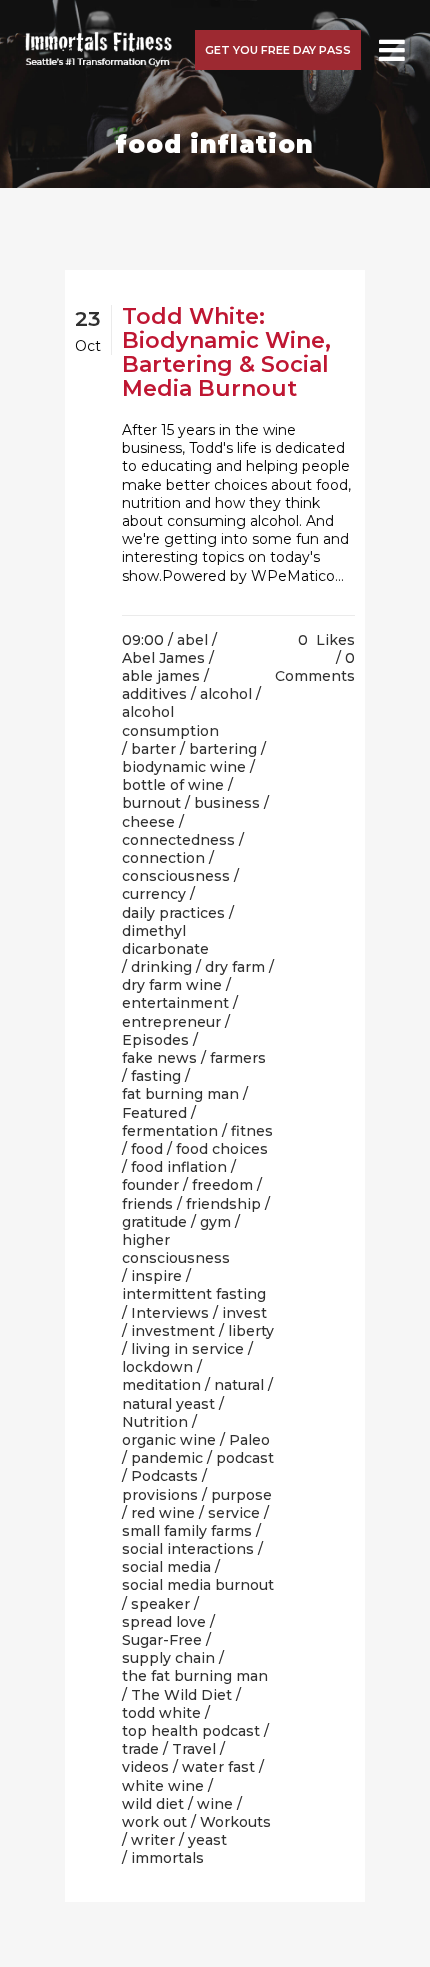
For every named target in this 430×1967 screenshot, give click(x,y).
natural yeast (168, 1404)
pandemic (167, 1458)
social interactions (188, 1549)
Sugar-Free (162, 1640)
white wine (163, 1786)
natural (239, 1385)
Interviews (170, 1313)
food (147, 1149)
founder (150, 1185)
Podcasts (164, 1476)
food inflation (179, 1167)
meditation (161, 1385)
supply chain (168, 1658)
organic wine (169, 1440)
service (234, 1513)
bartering (223, 749)
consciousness (176, 876)
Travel (194, 1749)
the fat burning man (195, 1676)
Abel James (163, 658)
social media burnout (198, 1585)
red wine (163, 1513)
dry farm (235, 967)
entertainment (175, 1003)
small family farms (187, 1531)
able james (161, 676)
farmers (238, 1058)
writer (153, 1840)
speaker (160, 1604)
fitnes (252, 1131)
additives (154, 694)
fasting (156, 1076)
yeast (207, 1840)
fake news (159, 1058)
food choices (222, 1149)
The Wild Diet (181, 1695)
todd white (161, 1713)
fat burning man (180, 1094)
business (227, 803)
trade (140, 1749)
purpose (241, 1495)
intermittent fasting (194, 1294)
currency (154, 894)
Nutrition (155, 1422)
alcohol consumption (170, 721)
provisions (160, 1495)
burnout (151, 803)
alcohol (226, 694)
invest (244, 1313)
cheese (148, 822)
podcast (245, 1458)
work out (154, 1822)
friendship (223, 1204)
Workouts (235, 1822)
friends (147, 1204)
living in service (187, 1349)
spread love (164, 1622)
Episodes (155, 1040)
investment (173, 1331)
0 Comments (315, 667)
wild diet (153, 1804)
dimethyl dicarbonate (165, 940)
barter (153, 749)
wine (215, 1804)
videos (145, 1767)
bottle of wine (173, 785)
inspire (156, 1276)
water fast (218, 1767)
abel (192, 640)
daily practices (173, 913)
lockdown (157, 1367)
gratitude (154, 1222)
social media (166, 1567)
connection (163, 858)
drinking (161, 967)
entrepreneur (171, 1022)
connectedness (178, 840)
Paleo (249, 1440)
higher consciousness (176, 1249)
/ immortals (163, 1858)
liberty (251, 1331)
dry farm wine (172, 985)
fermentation (170, 1131)
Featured (154, 1113)
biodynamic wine (184, 767)
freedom (222, 1185)
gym (215, 1222)
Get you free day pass (278, 50)
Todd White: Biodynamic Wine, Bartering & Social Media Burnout (226, 352)
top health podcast (191, 1731)
